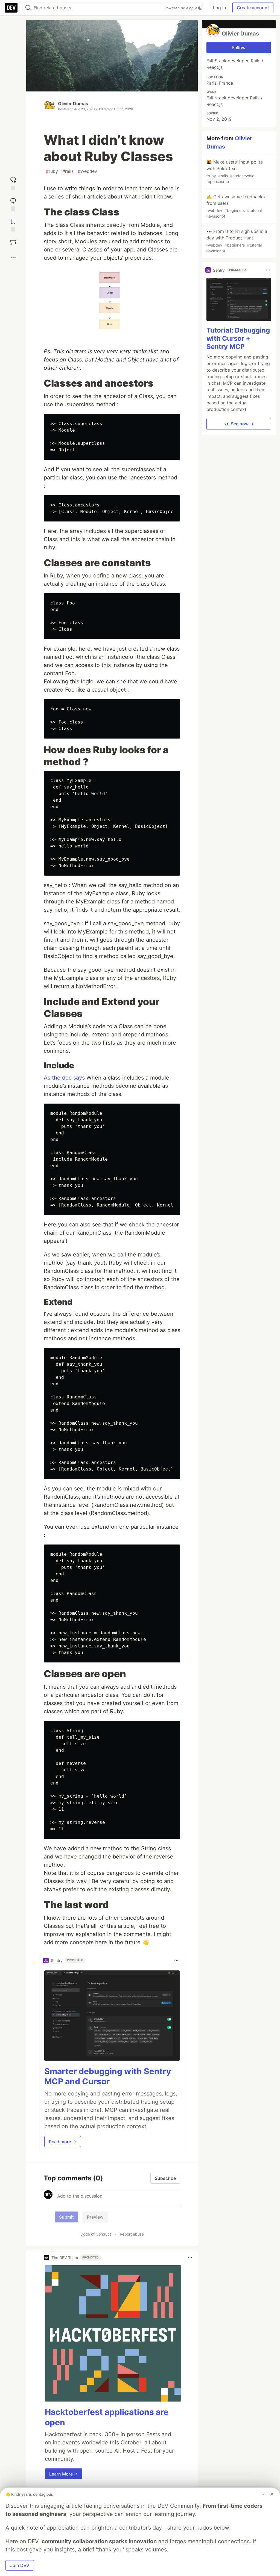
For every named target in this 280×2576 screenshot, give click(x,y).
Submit (66, 2217)
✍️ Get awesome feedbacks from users (235, 206)
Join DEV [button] (20, 2565)
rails (68, 171)
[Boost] (13, 242)
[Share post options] (13, 258)
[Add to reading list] (13, 224)
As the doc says (64, 1078)
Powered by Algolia (181, 8)
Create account (253, 8)
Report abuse (132, 2234)
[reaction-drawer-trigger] (13, 182)
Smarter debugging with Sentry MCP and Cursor (108, 2076)
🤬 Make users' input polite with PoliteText (234, 171)
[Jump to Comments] (13, 203)
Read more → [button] (63, 2142)
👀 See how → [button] (239, 424)
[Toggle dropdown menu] (176, 1961)
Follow (239, 48)
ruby (52, 171)
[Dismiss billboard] (272, 2494)
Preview (95, 2217)
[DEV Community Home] (11, 8)
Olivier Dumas (73, 103)
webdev (87, 171)
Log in (219, 8)
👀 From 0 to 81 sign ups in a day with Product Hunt (236, 241)
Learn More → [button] (64, 2474)
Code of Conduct (96, 2234)
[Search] (28, 8)
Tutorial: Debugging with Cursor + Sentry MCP (238, 338)
